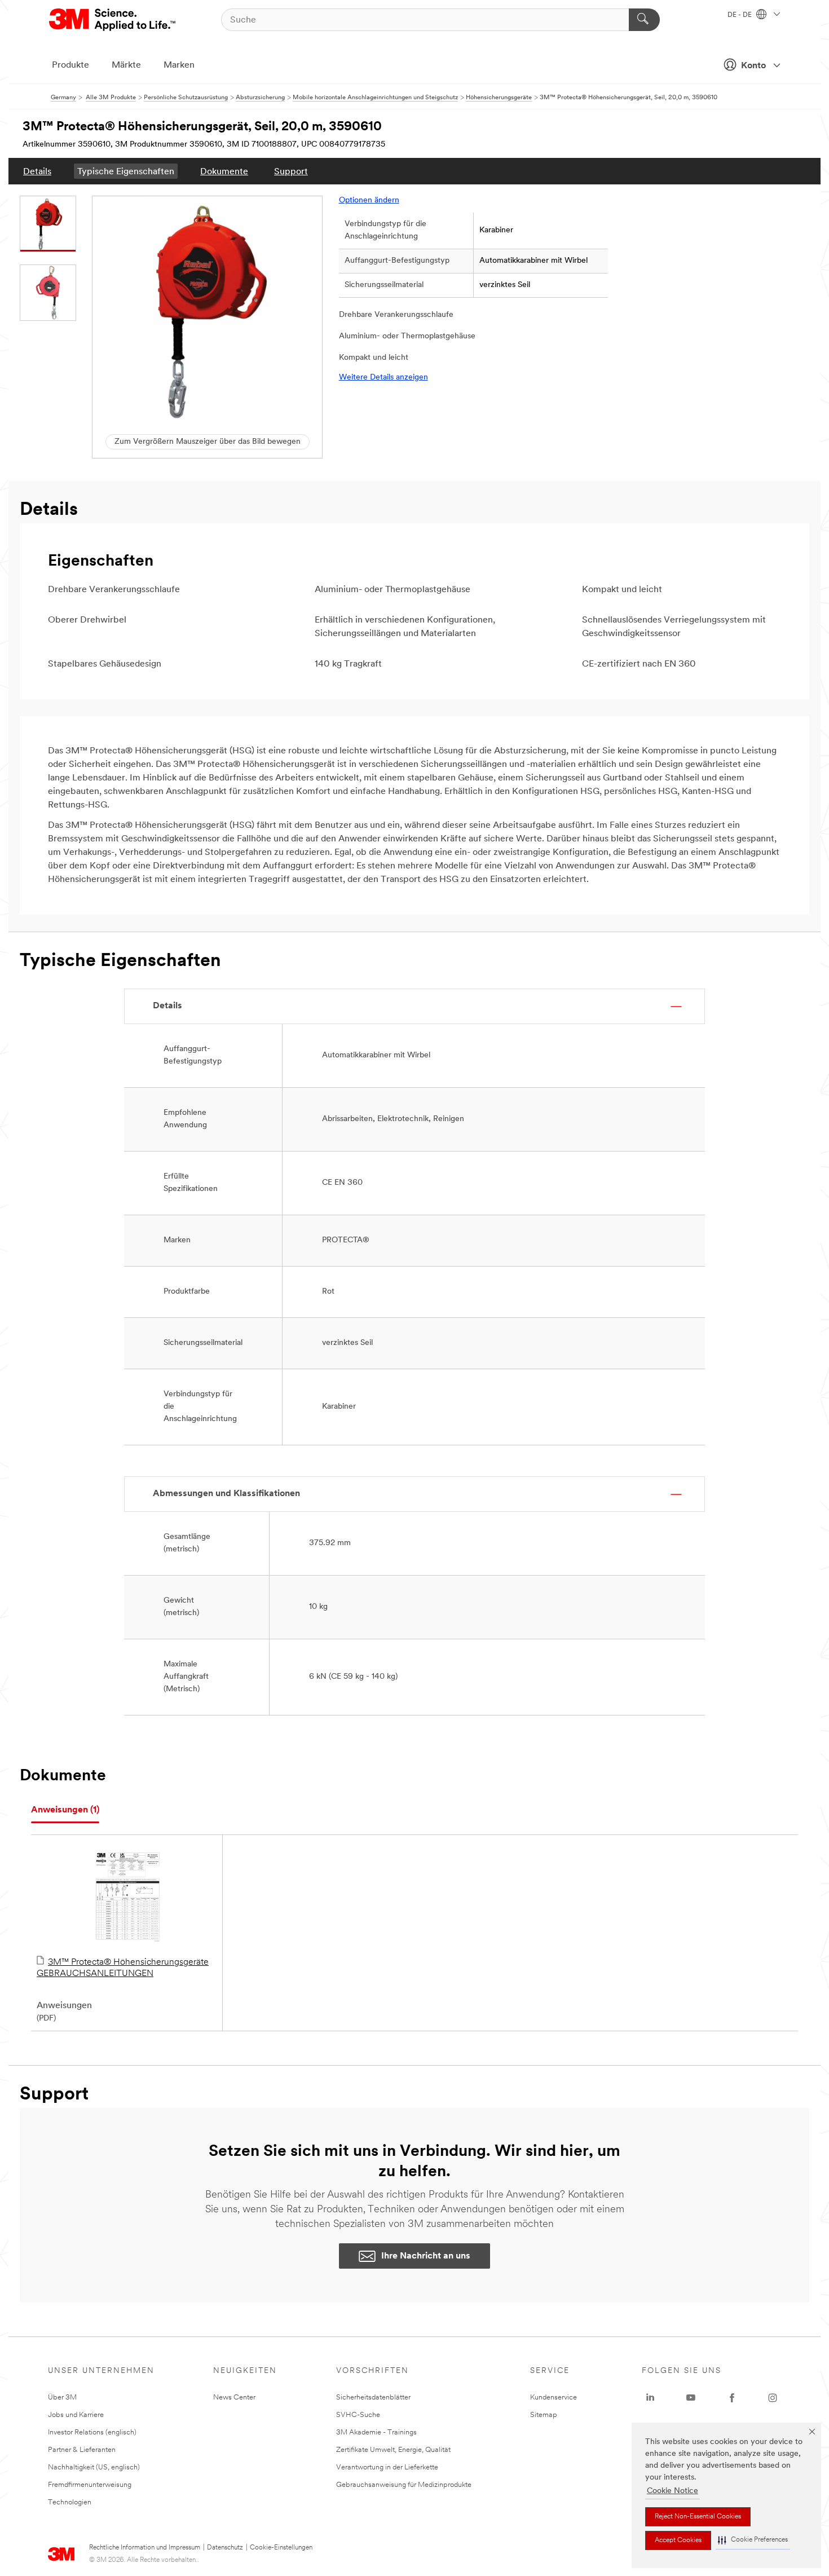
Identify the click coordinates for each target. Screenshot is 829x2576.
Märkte (126, 65)
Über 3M (62, 2398)
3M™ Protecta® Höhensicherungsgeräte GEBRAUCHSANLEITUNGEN (123, 1968)
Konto (753, 66)
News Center (234, 2398)
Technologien (70, 2502)
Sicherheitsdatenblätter (373, 2398)
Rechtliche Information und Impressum (145, 2548)
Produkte (70, 65)
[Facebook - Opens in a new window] (732, 2398)
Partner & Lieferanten (82, 2450)
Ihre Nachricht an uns (426, 2256)
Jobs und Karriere (76, 2415)
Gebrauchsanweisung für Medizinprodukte (404, 2485)
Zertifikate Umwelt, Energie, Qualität (393, 2450)
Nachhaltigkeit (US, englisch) (94, 2467)
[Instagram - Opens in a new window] (773, 2398)
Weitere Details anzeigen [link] (383, 378)
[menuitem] (37, 171)
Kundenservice (554, 2398)
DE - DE (740, 15)
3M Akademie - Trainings (376, 2432)
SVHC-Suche (358, 2415)
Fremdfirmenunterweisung (90, 2485)
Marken (179, 65)
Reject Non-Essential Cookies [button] (698, 2517)
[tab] (65, 1810)
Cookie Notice (673, 2491)
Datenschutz (225, 2548)
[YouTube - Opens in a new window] (691, 2398)
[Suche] (644, 20)
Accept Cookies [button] (678, 2540)
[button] (753, 2540)
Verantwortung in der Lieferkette (387, 2467)
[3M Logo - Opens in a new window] (113, 20)
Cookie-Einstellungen (281, 2548)
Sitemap (544, 2415)
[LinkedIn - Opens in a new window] (650, 2398)
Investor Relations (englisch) (92, 2432)
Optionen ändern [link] (369, 200)
